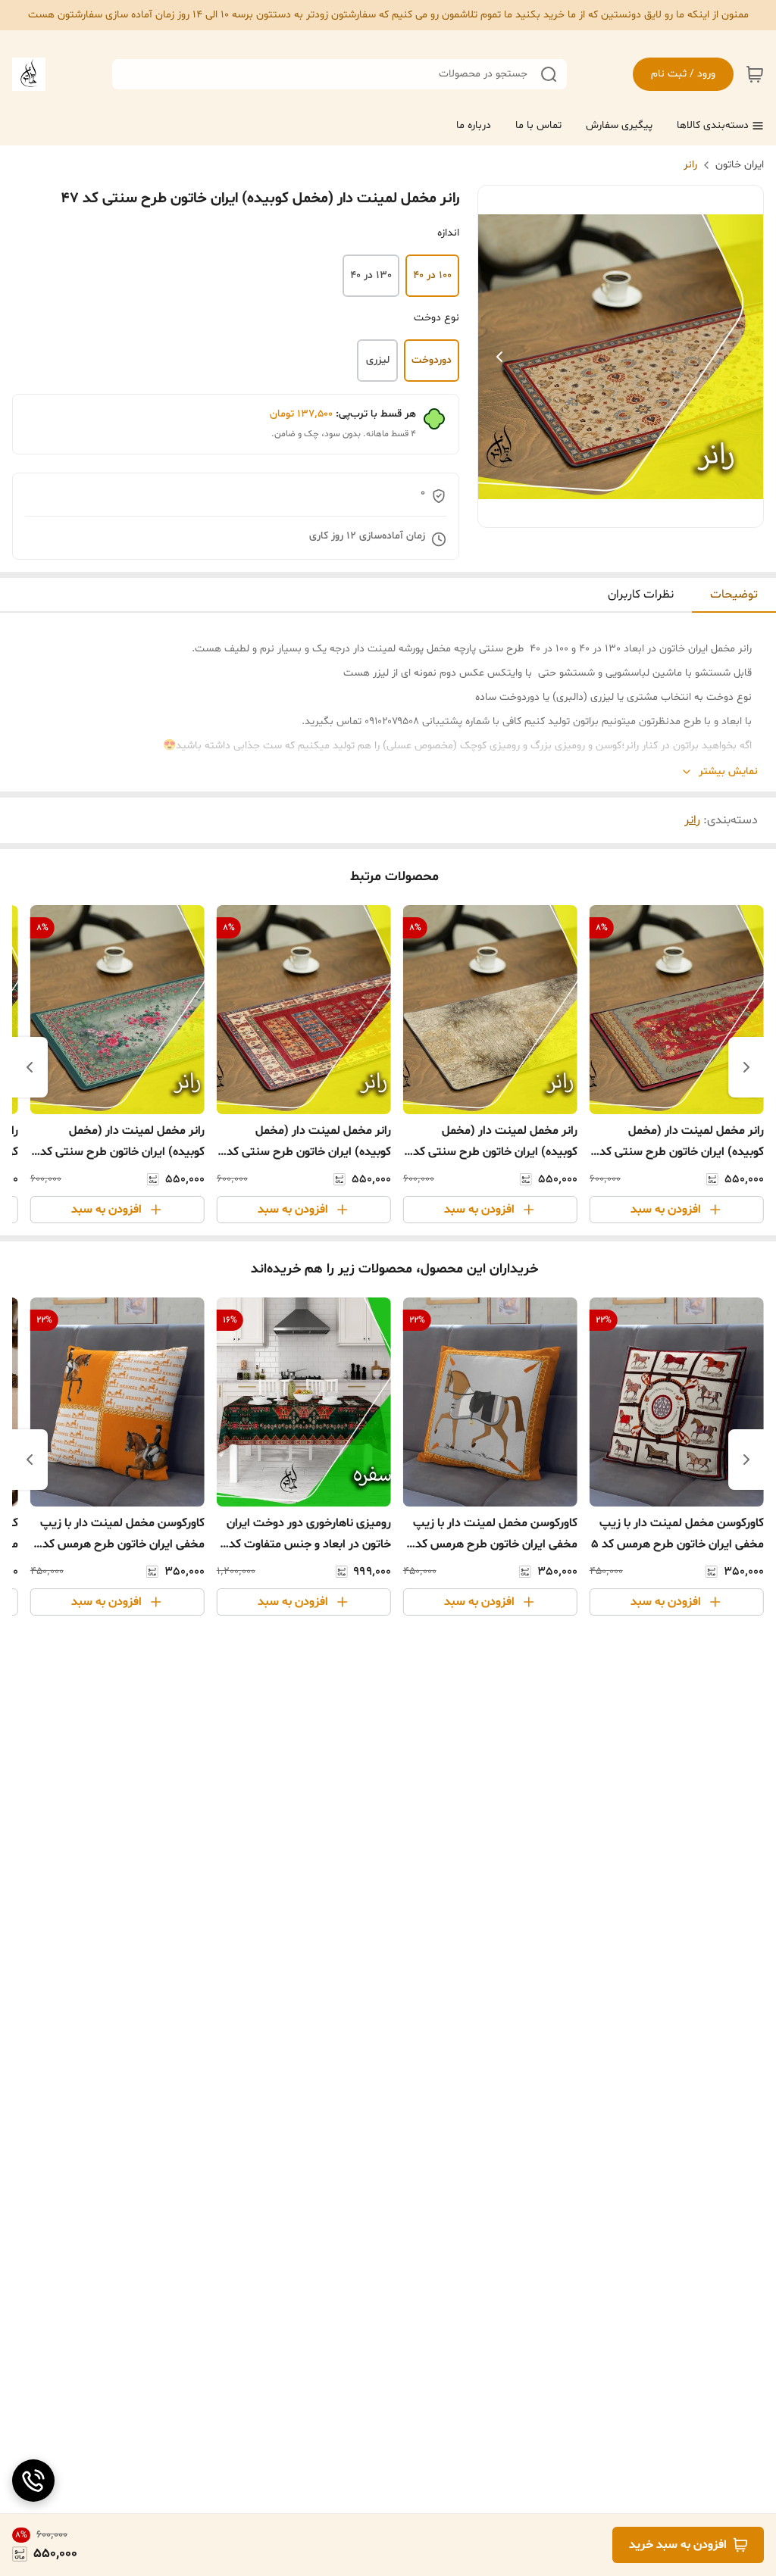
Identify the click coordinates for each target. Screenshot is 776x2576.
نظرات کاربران (641, 595)
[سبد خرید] (755, 74)
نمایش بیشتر (728, 771)
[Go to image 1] (627, 512)
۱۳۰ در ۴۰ (371, 275)
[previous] (746, 1067)
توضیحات (734, 595)
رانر (690, 165)
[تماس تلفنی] (33, 2481)
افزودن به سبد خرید (678, 2545)
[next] (30, 1067)
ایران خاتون (740, 165)
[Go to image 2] (609, 512)
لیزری (378, 360)
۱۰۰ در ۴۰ (432, 275)
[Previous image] (499, 357)
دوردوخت (432, 360)
